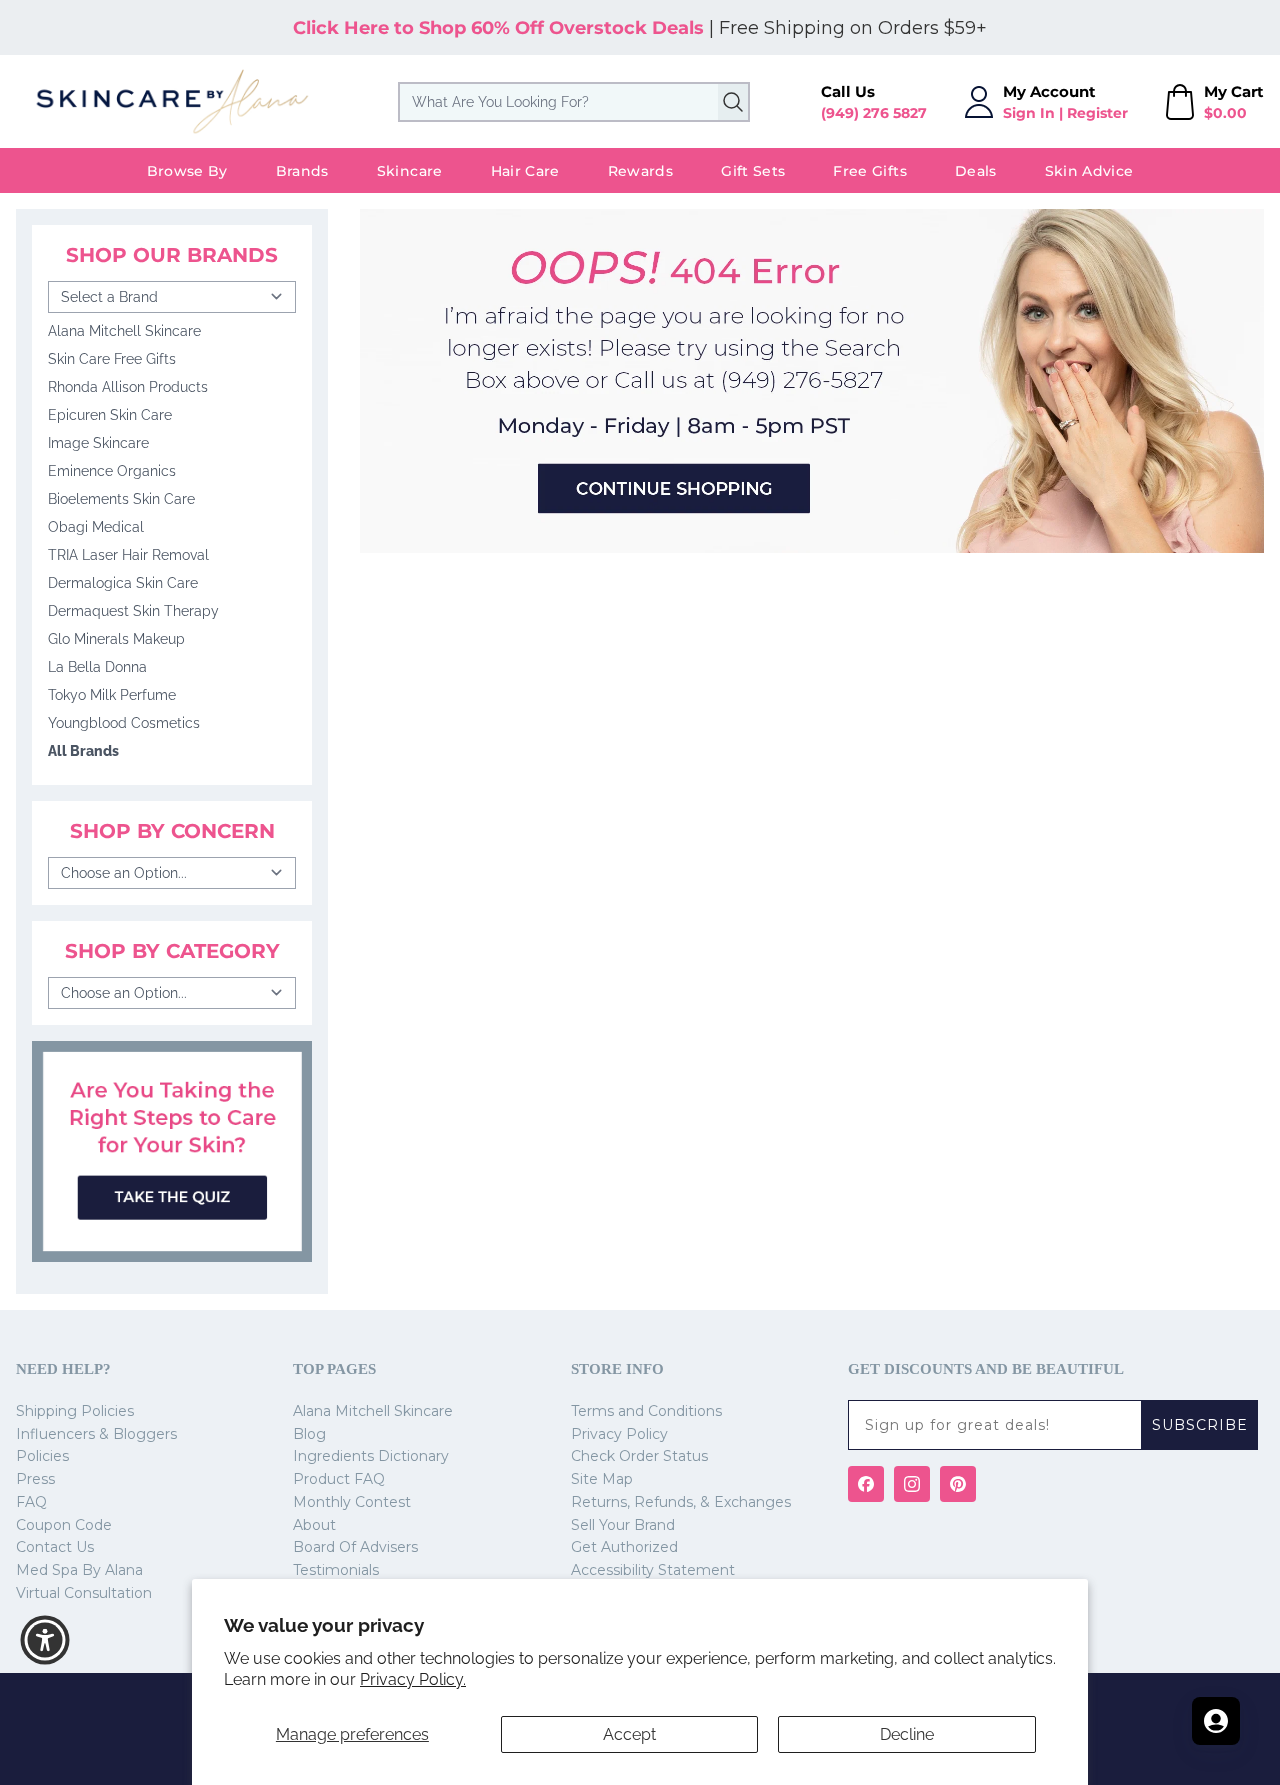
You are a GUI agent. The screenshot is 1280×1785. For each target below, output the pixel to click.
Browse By (187, 171)
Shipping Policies (75, 1411)
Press (35, 1479)
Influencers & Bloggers (96, 1434)
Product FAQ (339, 1479)
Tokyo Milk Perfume (112, 695)
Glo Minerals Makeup (116, 639)
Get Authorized (624, 1547)
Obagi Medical (96, 527)
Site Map (602, 1479)
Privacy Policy (619, 1434)
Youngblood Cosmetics (124, 723)
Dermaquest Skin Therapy (133, 611)
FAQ (31, 1502)
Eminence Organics (112, 471)
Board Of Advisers (355, 1547)
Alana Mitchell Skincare (124, 331)
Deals (976, 171)
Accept (629, 1734)
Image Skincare (98, 443)
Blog (309, 1434)
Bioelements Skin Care (121, 499)
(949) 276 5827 (874, 113)
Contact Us (55, 1547)
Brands (302, 171)
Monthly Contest (352, 1502)
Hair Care (525, 171)
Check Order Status (639, 1456)
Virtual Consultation (84, 1593)
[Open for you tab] (1216, 1721)
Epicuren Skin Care (110, 415)
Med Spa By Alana (79, 1570)
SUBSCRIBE (1200, 1425)
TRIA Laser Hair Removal (128, 555)
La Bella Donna (97, 667)
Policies (42, 1456)
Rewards (640, 171)
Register (1097, 113)
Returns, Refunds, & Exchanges (681, 1502)
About (314, 1525)
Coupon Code (64, 1525)
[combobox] (574, 102)
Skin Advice (1089, 171)
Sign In (1029, 113)
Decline (907, 1734)
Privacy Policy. (413, 1679)
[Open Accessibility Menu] (45, 1640)
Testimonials (336, 1570)
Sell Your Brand (623, 1525)
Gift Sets (753, 171)
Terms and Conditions (646, 1411)
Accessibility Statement (653, 1570)
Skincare (410, 171)
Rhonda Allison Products (128, 387)
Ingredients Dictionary (371, 1456)
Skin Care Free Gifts (112, 359)
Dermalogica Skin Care (123, 583)
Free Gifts (870, 171)
